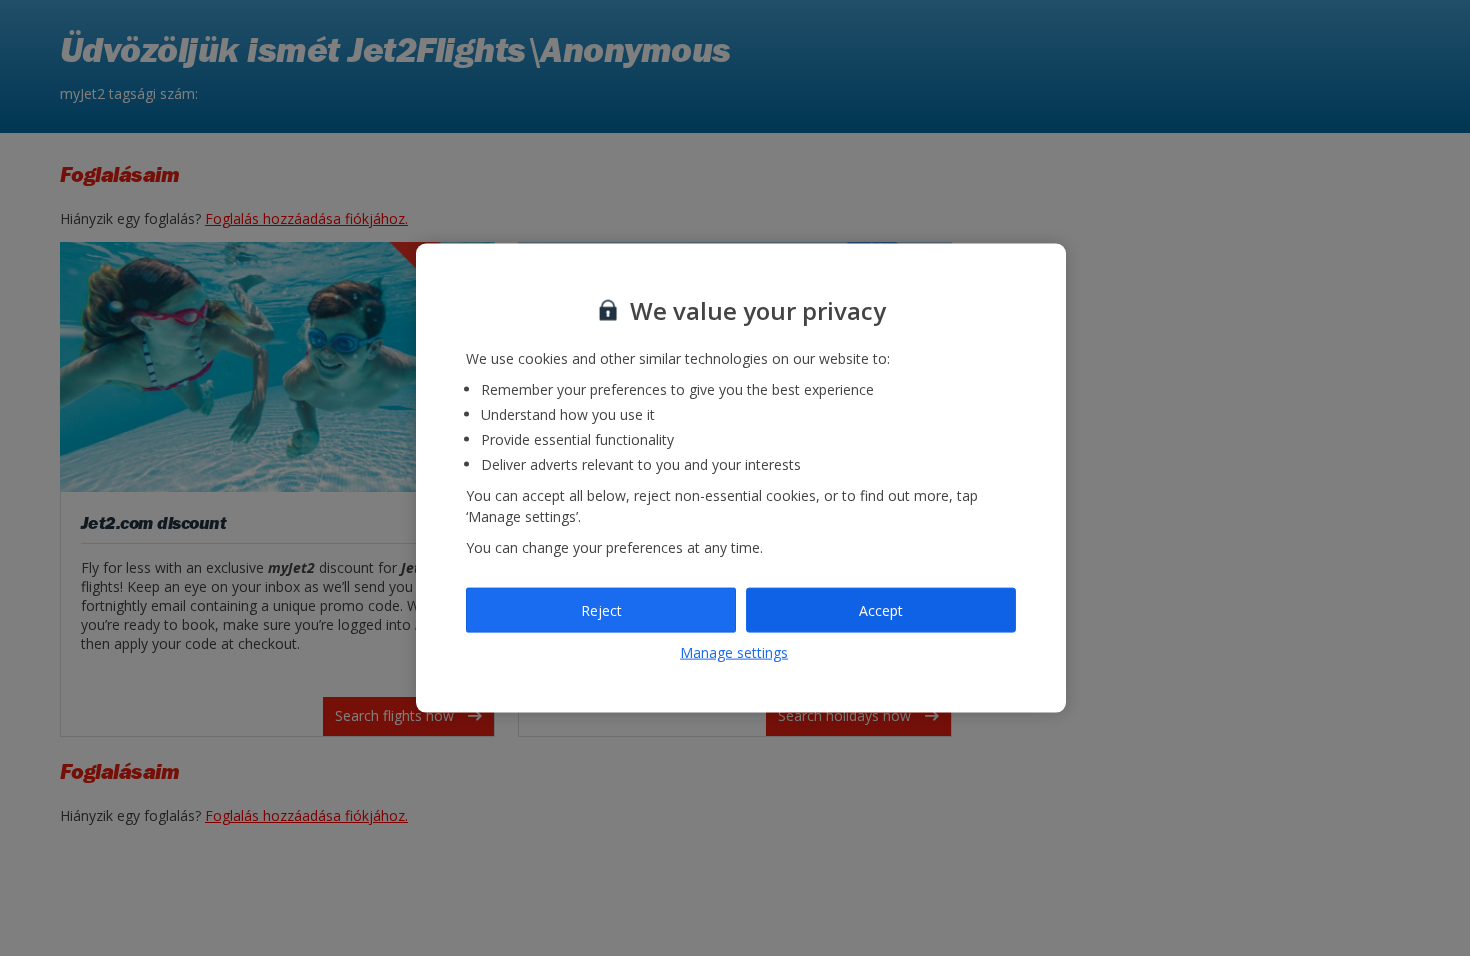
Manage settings (734, 652)
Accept (881, 609)
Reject (601, 609)
